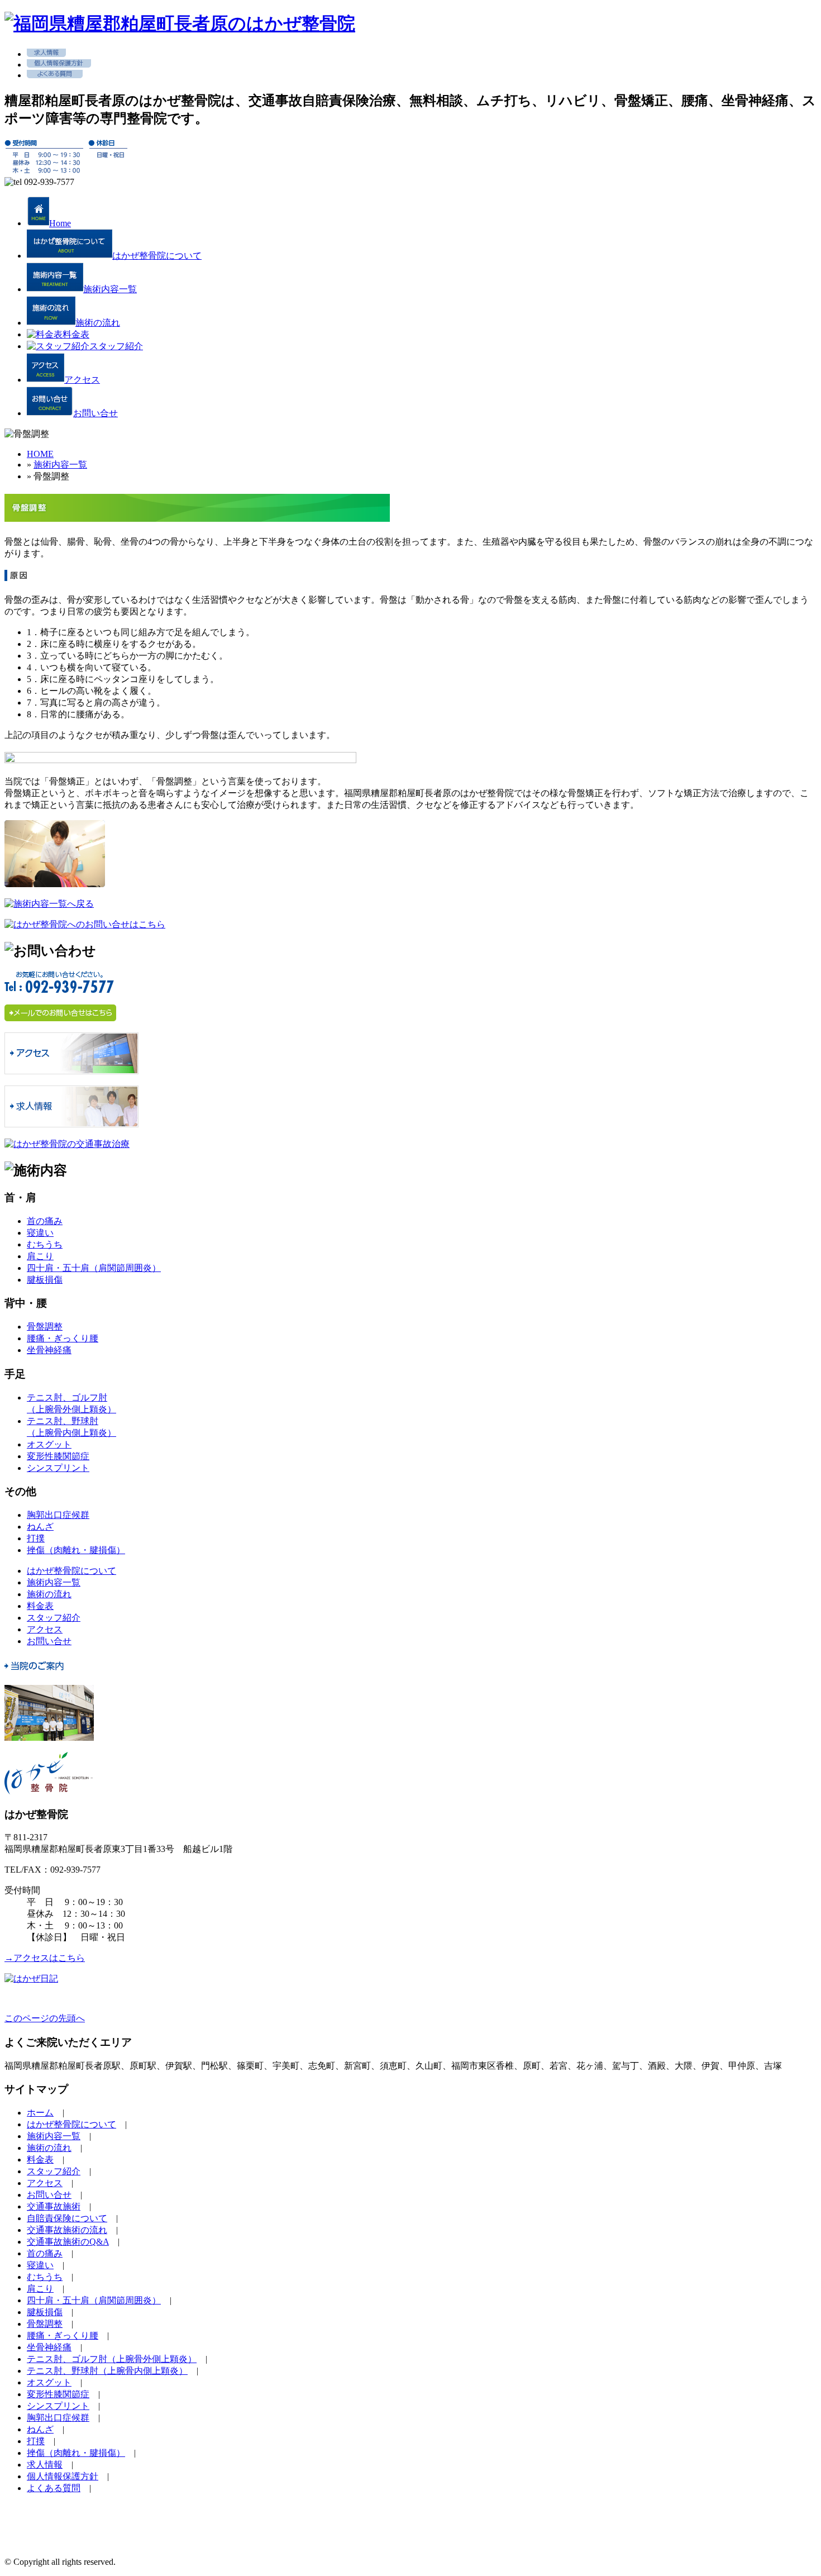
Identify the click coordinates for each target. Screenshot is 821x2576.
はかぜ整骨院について (71, 1571)
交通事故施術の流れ (67, 2230)
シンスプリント (58, 1468)
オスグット (49, 1444)
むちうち (45, 1244)
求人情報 (45, 2465)
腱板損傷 (45, 1280)
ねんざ (40, 1527)
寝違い (40, 1233)
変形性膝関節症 (58, 1456)
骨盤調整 (45, 1327)
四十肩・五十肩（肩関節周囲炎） (94, 1268)
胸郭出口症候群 (58, 1515)
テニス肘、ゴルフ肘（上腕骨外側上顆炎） (112, 2359)
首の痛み (45, 1221)
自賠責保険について (67, 2218)
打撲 (36, 1538)
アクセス (45, 1629)
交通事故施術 (54, 2206)
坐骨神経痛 (49, 1350)
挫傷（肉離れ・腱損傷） (76, 1550)
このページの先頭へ (45, 2018)
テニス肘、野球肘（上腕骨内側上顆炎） (107, 2371)
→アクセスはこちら (45, 1958)
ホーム (40, 2113)
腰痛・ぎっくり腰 (63, 1338)
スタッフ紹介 (54, 1618)
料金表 (40, 1606)
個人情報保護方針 (63, 2476)
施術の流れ (49, 1594)
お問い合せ (49, 1641)
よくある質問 (54, 2488)
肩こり (40, 1256)
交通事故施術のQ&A (68, 2242)
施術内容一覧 (60, 465)
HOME (40, 454)
